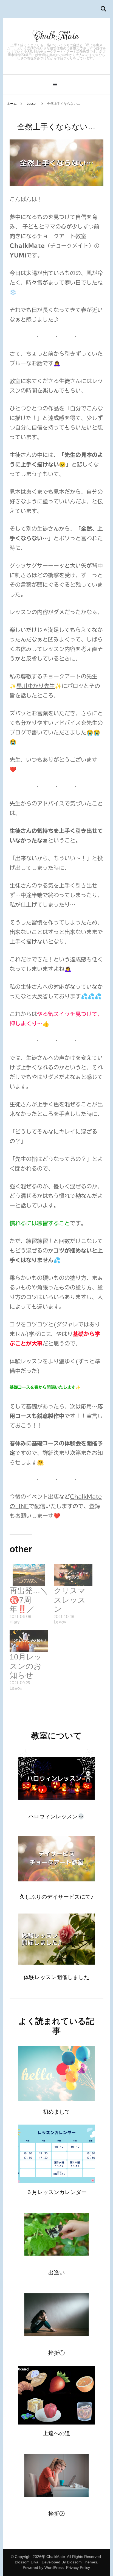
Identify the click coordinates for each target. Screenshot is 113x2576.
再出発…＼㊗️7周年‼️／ (29, 1600)
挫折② (56, 2514)
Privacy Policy (78, 2568)
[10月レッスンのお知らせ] (29, 1641)
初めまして (56, 2112)
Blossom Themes (82, 2562)
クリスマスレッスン (70, 1600)
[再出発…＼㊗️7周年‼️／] (29, 1575)
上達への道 (56, 2433)
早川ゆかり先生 (36, 686)
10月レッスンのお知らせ (26, 1666)
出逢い (56, 2272)
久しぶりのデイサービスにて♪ (56, 1897)
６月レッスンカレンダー (56, 2192)
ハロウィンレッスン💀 (56, 1816)
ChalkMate (56, 36)
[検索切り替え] (103, 9)
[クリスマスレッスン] (73, 1575)
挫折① (56, 2353)
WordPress (54, 2568)
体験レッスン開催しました (56, 1977)
